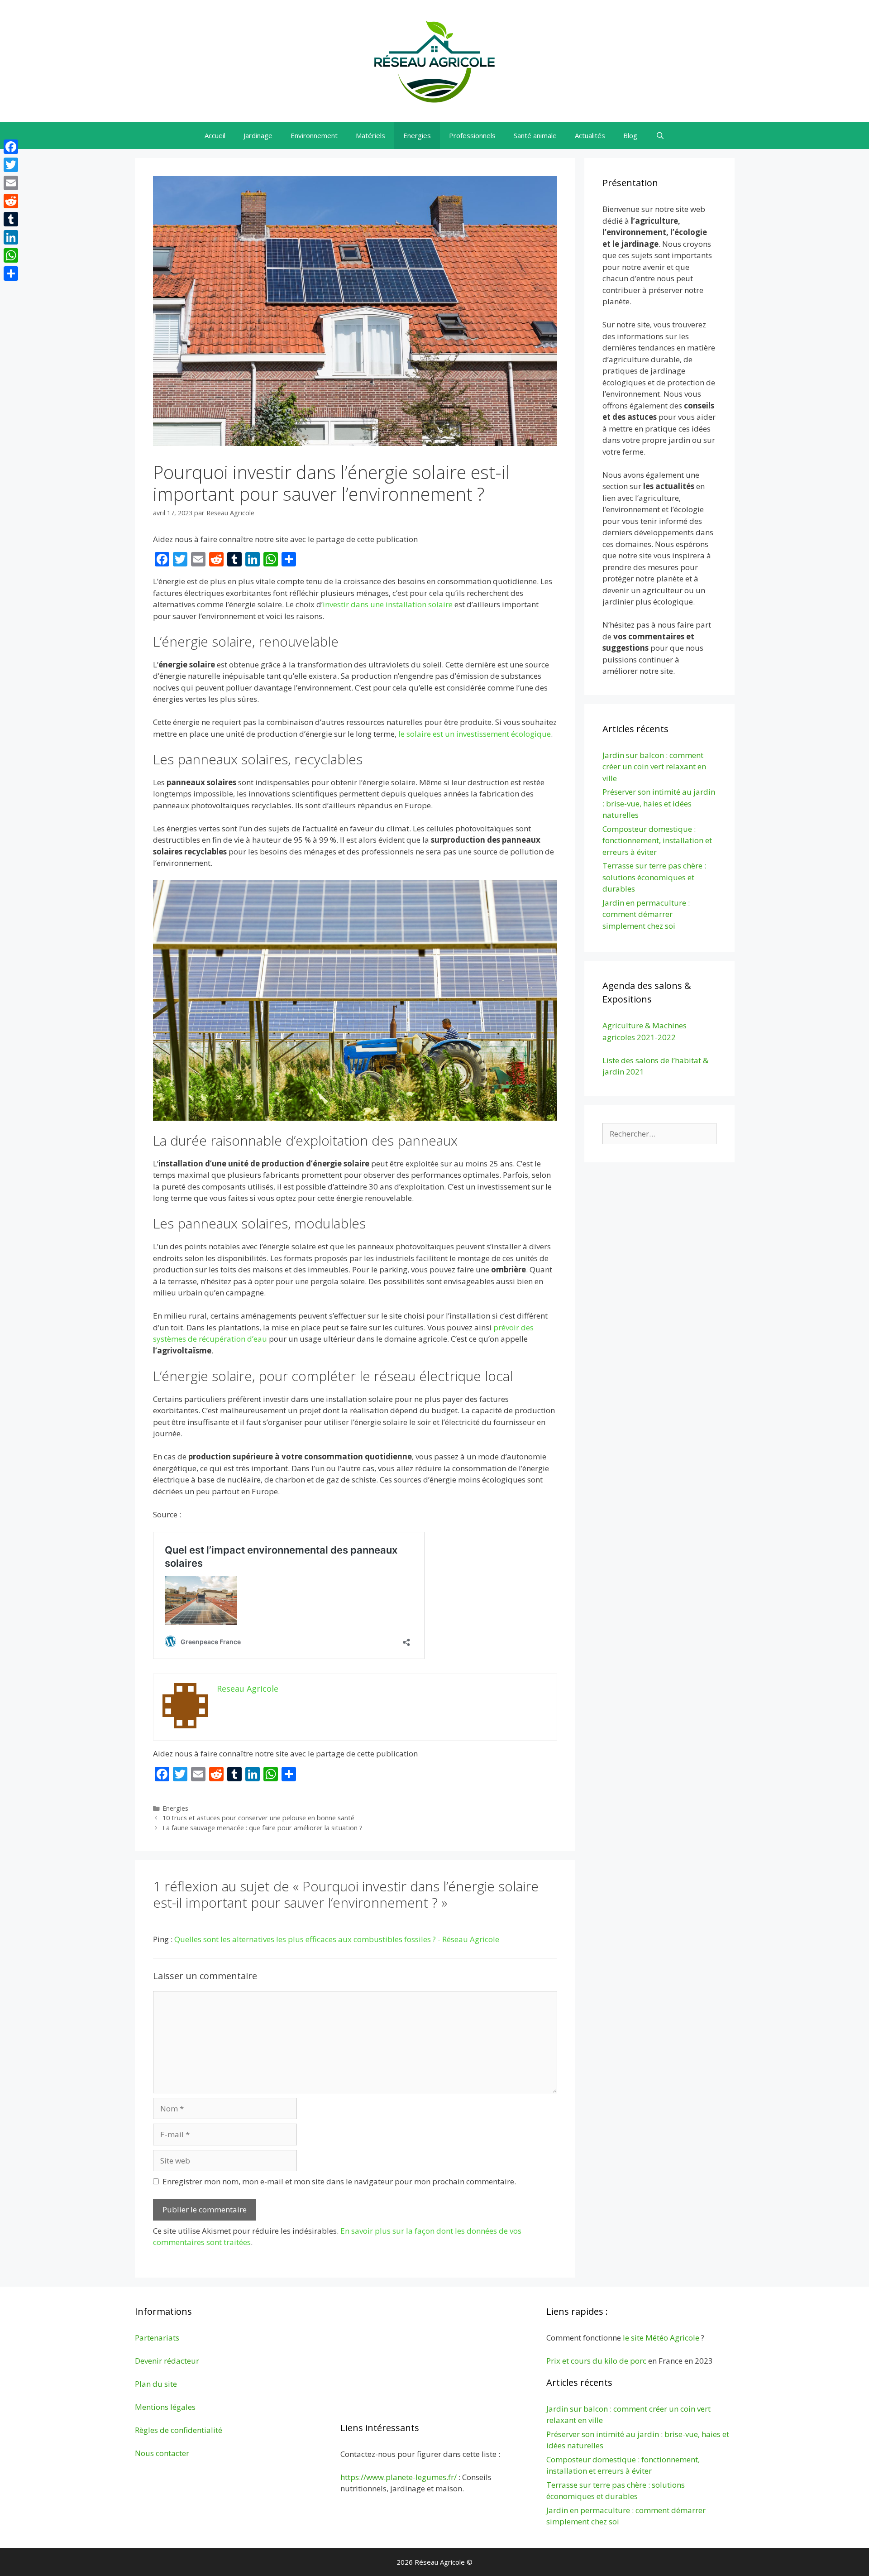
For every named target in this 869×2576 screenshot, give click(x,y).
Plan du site (156, 2384)
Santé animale (535, 135)
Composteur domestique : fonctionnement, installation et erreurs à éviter (657, 840)
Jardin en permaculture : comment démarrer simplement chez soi (646, 914)
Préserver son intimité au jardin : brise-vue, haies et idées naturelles (659, 803)
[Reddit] (11, 201)
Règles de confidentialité (179, 2430)
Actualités (590, 135)
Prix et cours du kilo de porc (596, 2361)
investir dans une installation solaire (388, 604)
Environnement (314, 135)
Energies (417, 135)
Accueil (215, 135)
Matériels (370, 135)
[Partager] (11, 273)
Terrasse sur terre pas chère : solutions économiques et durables (654, 877)
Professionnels (472, 135)
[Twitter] (11, 165)
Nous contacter (162, 2453)
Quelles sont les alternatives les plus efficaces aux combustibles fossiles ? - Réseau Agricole (337, 1939)
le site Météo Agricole (661, 2338)
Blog (630, 135)
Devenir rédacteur (167, 2361)
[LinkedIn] (11, 237)
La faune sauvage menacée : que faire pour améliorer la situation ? (263, 1828)
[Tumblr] (11, 219)
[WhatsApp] (11, 255)
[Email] (11, 183)
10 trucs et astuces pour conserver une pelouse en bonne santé (258, 1818)
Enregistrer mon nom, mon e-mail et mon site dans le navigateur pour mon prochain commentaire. (339, 2181)
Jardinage (258, 135)
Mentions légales (165, 2407)
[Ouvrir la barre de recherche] (660, 135)
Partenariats (157, 2338)
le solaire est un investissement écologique (475, 734)
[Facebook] (11, 147)
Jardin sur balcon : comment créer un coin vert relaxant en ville (654, 767)
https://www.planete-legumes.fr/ (399, 2477)
